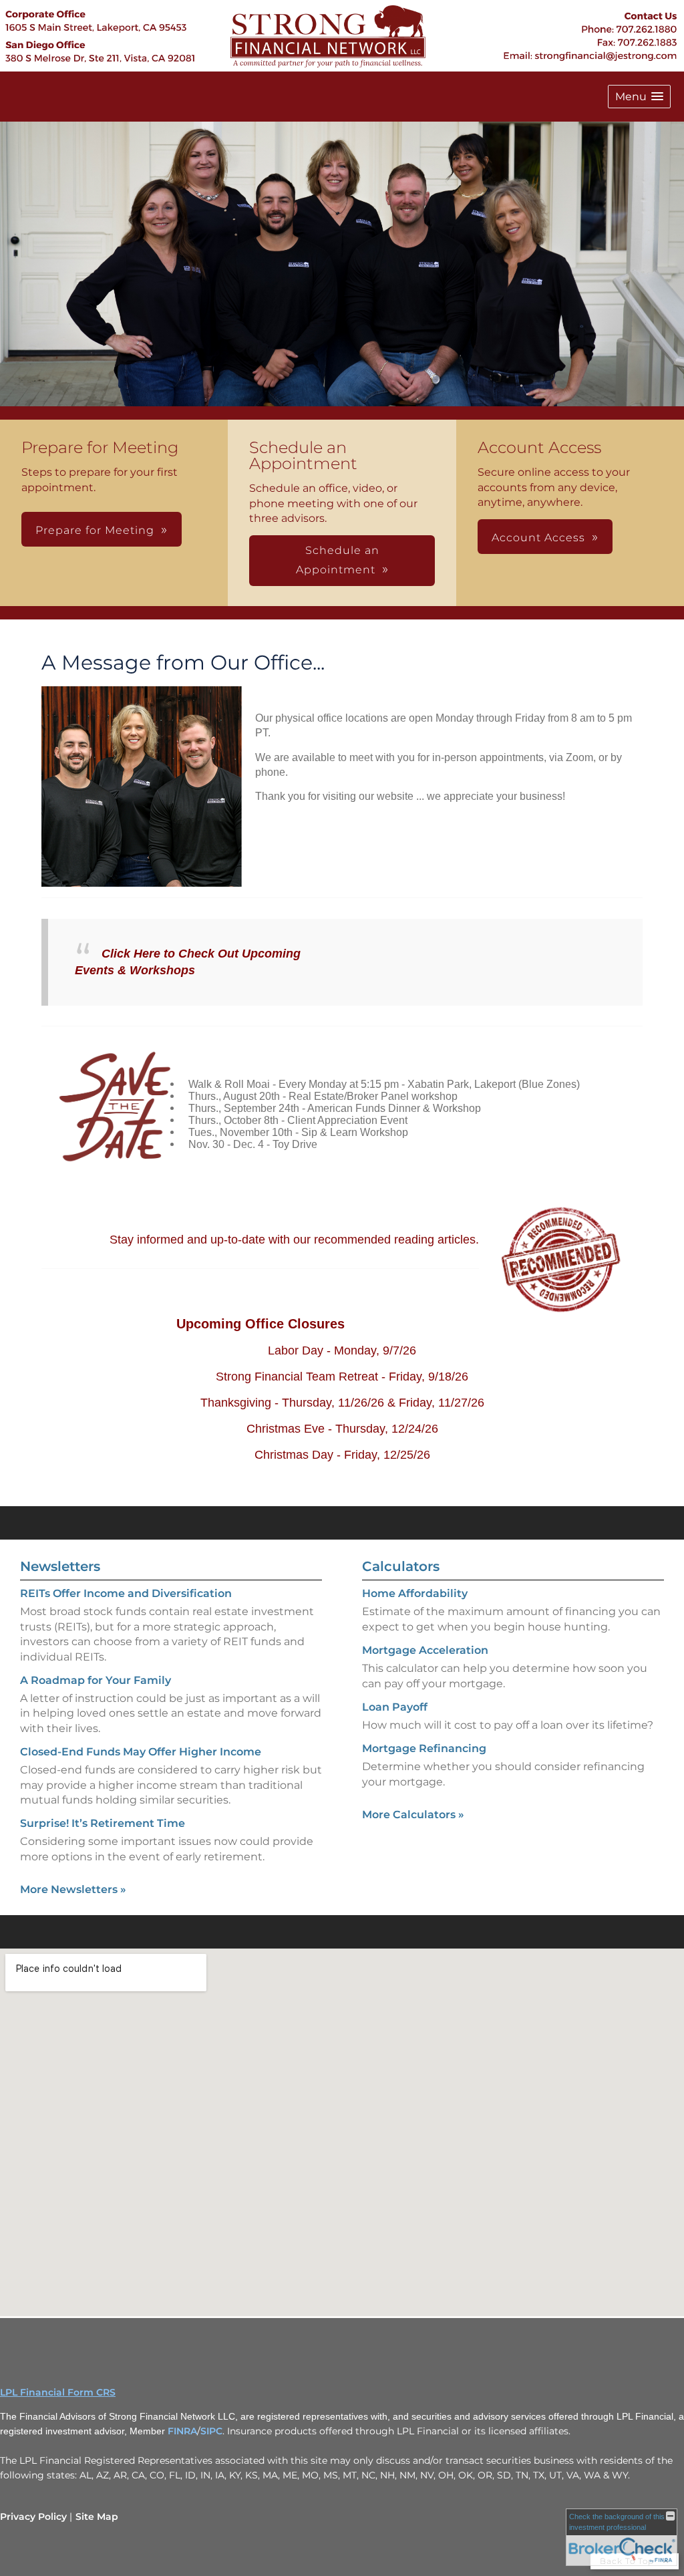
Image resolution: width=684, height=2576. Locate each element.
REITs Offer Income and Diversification (126, 1593)
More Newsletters (73, 1889)
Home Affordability (415, 1593)
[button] (639, 97)
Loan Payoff (395, 1707)
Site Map (97, 2517)
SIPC (211, 2431)
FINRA (182, 2431)
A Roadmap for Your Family (96, 1680)
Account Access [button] (538, 538)
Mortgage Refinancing (424, 1748)
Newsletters (60, 1566)
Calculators (401, 1566)
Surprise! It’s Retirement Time (103, 1823)
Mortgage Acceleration (425, 1650)
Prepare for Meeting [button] (95, 530)
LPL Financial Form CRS (58, 2392)
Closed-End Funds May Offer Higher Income (141, 1752)
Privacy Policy (33, 2517)
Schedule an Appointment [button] (338, 560)
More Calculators (413, 1815)
